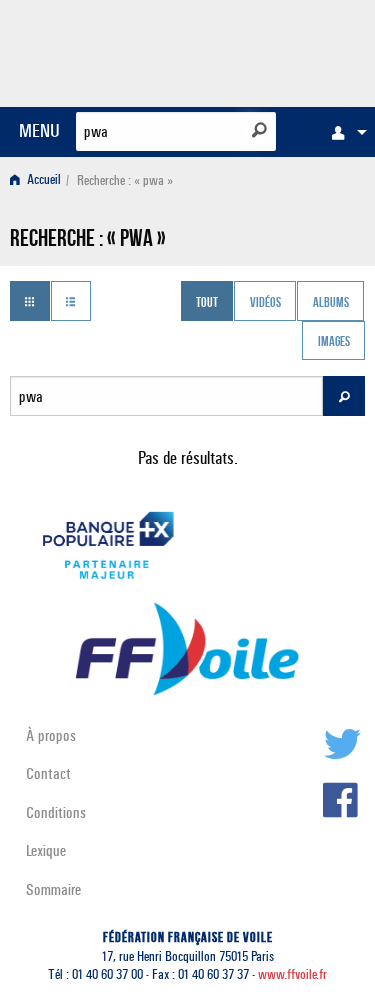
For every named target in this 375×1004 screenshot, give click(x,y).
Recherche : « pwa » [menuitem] (125, 180)
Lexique (46, 850)
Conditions (56, 812)
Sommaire (53, 889)
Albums (331, 303)
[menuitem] (344, 132)
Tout (207, 303)
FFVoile (270, 50)
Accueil (42, 180)
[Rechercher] (259, 130)
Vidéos (265, 303)
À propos (51, 735)
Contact (48, 773)
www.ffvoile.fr (292, 974)
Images (334, 343)
